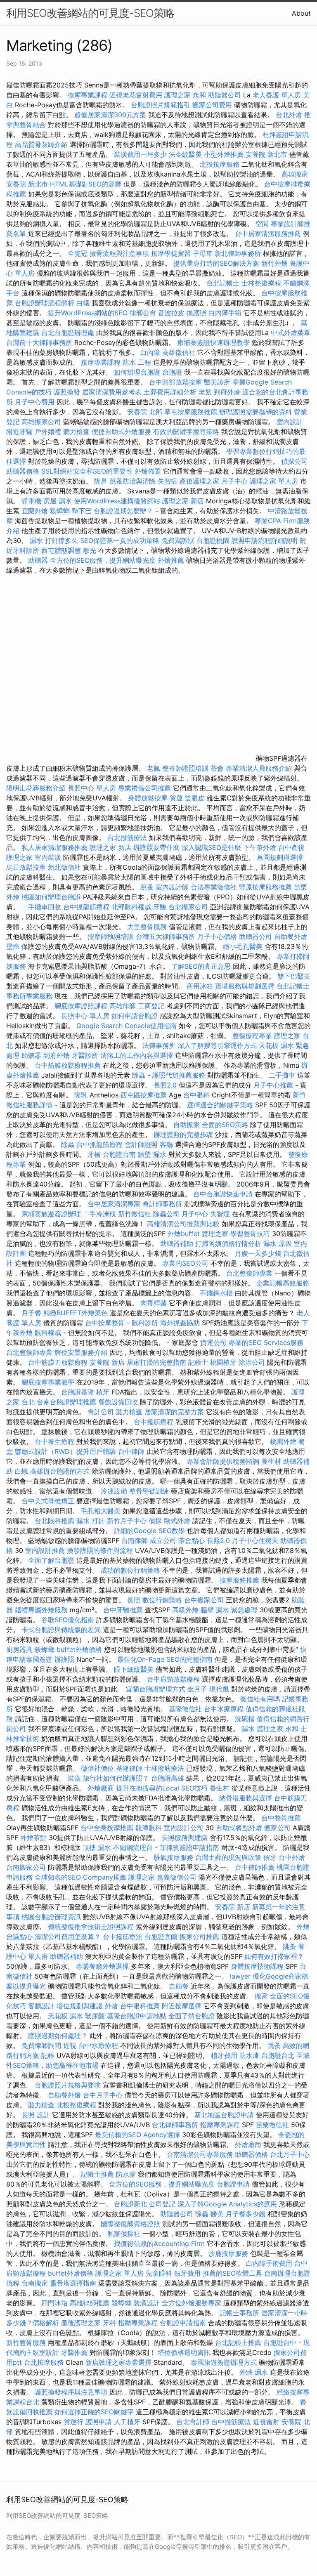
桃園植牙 (223, 1362)
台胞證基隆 (78, 1392)
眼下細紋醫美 (134, 1669)
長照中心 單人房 (92, 788)
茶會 (217, 768)
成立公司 (163, 1540)
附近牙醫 (19, 432)
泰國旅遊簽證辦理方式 (225, 2362)
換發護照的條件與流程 (100, 1550)
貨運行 (73, 2422)
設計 (43, 2115)
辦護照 (64, 1659)
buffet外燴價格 (79, 1649)
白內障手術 (225, 313)
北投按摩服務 (220, 164)
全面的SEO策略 (225, 1125)
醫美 (217, 2214)
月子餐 (31, 1313)
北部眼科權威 (131, 907)
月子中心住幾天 (255, 1540)
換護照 (196, 313)
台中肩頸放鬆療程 (174, 1679)
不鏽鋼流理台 (133, 1847)
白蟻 (83, 303)
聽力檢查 (76, 432)
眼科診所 (145, 1323)
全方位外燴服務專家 (193, 2303)
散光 (90, 550)
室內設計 (290, 422)
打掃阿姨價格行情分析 (229, 1243)
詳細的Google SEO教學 (149, 1531)
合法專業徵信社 (214, 887)
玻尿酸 (95, 2016)
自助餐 (179, 1986)
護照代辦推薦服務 (180, 1075)
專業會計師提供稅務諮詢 (223, 1461)
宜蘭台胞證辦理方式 (157, 1689)
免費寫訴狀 (178, 540)
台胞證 (172, 372)
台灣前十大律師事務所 (39, 342)
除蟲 (139, 1075)
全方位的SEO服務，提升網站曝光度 (103, 560)
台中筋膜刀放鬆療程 (59, 1362)
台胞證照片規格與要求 (69, 2085)
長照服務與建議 (185, 1838)
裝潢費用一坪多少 (140, 154)
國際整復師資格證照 (131, 2224)
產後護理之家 (81, 2323)
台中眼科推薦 (140, 2006)
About (301, 13)
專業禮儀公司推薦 (144, 788)
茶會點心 (192, 1540)
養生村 (271, 1461)
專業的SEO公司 (185, 1263)
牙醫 (160, 907)
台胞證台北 (278, 2055)
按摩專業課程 (89, 95)
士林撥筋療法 (164, 1768)
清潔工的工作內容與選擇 (138, 1055)
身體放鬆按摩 (149, 798)
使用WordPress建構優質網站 (117, 501)
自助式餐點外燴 (239, 1828)
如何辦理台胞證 (137, 372)
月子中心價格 (217, 937)
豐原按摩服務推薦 (266, 887)
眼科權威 (48, 1333)
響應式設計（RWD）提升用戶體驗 (65, 1451)
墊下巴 (82, 511)
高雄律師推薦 (90, 2303)
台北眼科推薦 (54, 1521)
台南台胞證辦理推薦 (66, 1402)
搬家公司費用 (212, 105)
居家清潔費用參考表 (113, 392)
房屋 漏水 (58, 501)
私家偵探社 (124, 2234)
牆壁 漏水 (152, 1154)
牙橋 (94, 1154)
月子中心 (195, 1214)
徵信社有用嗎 (260, 1699)
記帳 (48, 2055)
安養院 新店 (107, 1362)
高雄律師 (123, 1006)
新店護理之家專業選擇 (118, 2362)
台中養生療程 (56, 1441)
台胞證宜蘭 (161, 1937)
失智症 (168, 481)
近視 (70, 2045)
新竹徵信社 (135, 1214)
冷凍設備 (114, 1491)
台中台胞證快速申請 (224, 1194)
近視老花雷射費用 (136, 95)
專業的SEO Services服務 (266, 1342)
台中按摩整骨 (106, 1323)
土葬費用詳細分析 (170, 392)
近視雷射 (266, 2422)
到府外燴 (227, 392)
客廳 (166, 1144)
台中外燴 (292, 1857)
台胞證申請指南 (184, 2323)
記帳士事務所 (239, 2313)
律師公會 (143, 313)
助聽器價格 (23, 471)
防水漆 (249, 2055)
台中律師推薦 (255, 1867)
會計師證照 (141, 1144)
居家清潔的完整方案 (175, 1412)
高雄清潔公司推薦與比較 (184, 1224)
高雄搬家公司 (41, 422)
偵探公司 (294, 461)
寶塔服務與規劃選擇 (245, 986)
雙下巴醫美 (294, 976)
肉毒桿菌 (154, 1303)
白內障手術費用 (269, 2263)
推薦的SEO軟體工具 (232, 2273)
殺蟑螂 (60, 511)
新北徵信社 (64, 867)
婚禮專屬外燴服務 (42, 1610)
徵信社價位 (97, 1768)
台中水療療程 (225, 1709)
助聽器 (38, 560)
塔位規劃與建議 (80, 2006)
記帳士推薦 (97, 2174)
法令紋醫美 (185, 154)
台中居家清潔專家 (114, 1204)
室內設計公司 (184, 1828)
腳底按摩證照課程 (82, 1006)
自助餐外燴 (291, 937)
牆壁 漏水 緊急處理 (229, 1610)
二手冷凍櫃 (99, 1214)
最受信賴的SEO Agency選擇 (137, 2135)
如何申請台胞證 (136, 1016)
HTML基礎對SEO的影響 (86, 184)
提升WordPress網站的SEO (88, 313)
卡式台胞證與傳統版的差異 (62, 1630)
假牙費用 (187, 2273)
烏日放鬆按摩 (27, 867)
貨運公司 (213, 1342)
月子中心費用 (35, 402)
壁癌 (13, 946)
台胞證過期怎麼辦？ (124, 511)
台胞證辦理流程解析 (46, 303)
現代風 (219, 1689)
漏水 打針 (91, 1521)
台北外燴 (289, 115)
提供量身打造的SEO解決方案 (216, 263)
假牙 (270, 1857)
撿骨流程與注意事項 (119, 253)
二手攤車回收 (41, 907)
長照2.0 (165, 1085)
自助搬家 (187, 1125)
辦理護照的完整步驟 (184, 1135)
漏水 (248, 1729)
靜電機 (31, 501)
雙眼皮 (195, 798)
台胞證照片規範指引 (161, 105)
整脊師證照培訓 (186, 768)
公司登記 (162, 2204)
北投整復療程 (76, 2105)
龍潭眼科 (149, 1828)
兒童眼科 (159, 2273)
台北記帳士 (223, 283)
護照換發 (67, 392)
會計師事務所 (162, 1204)
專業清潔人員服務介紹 (260, 768)
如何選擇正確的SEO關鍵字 (94, 2412)
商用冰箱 (200, 986)
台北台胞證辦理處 (69, 333)
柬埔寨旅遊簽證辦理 (51, 1214)
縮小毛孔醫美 (243, 946)
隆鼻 (101, 481)
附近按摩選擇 (183, 2006)
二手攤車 (282, 1075)
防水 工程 (137, 362)
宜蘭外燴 (35, 511)
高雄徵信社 (179, 352)
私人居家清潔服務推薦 (56, 847)
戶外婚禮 (48, 432)
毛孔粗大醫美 (101, 1511)
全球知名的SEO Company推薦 (80, 1877)
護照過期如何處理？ (59, 2036)
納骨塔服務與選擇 (246, 1798)
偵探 (155, 1521)
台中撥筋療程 (155, 1422)
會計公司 (101, 1412)
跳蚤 (147, 887)
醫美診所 (217, 382)
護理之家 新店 (183, 501)
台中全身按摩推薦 (108, 1828)
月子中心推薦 (273, 1085)
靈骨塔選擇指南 (73, 2283)
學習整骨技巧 (251, 1234)
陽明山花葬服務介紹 (36, 788)
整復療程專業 (252, 1036)
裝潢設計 (147, 2303)
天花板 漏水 (65, 2016)
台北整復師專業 (249, 1273)
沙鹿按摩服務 (229, 2253)
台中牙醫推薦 (123, 1610)
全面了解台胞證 (51, 1560)
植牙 (103, 1392)
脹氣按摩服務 (174, 1857)
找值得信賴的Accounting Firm (159, 2243)
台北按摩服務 (45, 2362)
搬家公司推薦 (199, 1937)
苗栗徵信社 (272, 2125)
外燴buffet (184, 1234)
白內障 (150, 352)
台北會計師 (193, 2422)
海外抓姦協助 (180, 1323)
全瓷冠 (78, 253)
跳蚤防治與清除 (132, 481)
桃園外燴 (283, 1441)
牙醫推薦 (74, 2352)
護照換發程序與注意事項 (72, 2392)
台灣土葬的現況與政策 (228, 1857)
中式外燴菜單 (291, 333)
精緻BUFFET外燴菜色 (77, 1313)
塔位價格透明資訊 (184, 2352)
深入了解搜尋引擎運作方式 (217, 1045)
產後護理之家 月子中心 (214, 481)
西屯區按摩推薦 (145, 1095)
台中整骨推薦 (281, 1818)
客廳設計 (41, 2006)
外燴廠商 (101, 1788)
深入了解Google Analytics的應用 (227, 2204)
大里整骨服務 (147, 927)
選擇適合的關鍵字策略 (220, 1105)
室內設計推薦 (45, 1550)
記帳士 (198, 1362)
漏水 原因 (278, 1243)
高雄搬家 (295, 174)
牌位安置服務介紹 (81, 1352)
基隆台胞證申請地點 (138, 2016)
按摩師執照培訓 (112, 937)
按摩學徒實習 (172, 253)
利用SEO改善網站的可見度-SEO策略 (90, 13)
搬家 (261, 1996)
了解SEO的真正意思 (201, 966)
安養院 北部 (145, 412)
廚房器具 (19, 1649)
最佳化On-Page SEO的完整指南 (165, 1659)
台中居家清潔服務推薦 (268, 234)
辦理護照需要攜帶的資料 (257, 412)
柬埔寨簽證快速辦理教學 (214, 342)
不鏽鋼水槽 (216, 1293)
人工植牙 (127, 2422)
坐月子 (197, 1689)
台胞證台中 (280, 2342)
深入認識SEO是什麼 (211, 847)
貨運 (176, 798)
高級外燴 (185, 1610)
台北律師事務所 (175, 2125)
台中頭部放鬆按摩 (176, 382)
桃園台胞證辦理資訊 (51, 1917)
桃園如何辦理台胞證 (52, 897)
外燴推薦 (171, 560)
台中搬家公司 (204, 1600)
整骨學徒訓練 (150, 1491)
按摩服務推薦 (240, 1580)
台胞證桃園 (213, 540)
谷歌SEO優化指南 (68, 1620)
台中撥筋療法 (123, 1937)
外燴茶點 (33, 1838)
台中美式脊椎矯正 (49, 1501)
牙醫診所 (85, 1055)
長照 (134, 1600)
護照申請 (99, 2422)
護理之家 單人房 (274, 481)
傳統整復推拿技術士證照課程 (92, 1927)
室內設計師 (172, 887)
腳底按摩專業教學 (49, 1382)
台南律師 (135, 1540)
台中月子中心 (103, 2095)
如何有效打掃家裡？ (274, 1956)
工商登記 (151, 1006)
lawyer (240, 1976)
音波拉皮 (171, 313)
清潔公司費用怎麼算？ (69, 1937)
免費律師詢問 (41, 2045)
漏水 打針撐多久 (54, 540)
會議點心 (19, 1937)
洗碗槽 (245, 1719)
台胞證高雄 (168, 1778)
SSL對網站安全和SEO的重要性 (87, 471)
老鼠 (205, 392)
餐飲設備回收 (118, 1402)
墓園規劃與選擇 (280, 857)
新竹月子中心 (127, 1521)
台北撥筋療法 (127, 837)
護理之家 (215, 1234)
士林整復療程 (261, 283)
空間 (262, 224)
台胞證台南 (119, 1154)
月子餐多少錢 (246, 2214)
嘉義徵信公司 (177, 1877)
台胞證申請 (233, 2184)
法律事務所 (159, 1045)
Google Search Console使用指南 (127, 1026)
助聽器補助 (177, 1243)
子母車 (203, 253)
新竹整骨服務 (26, 2342)
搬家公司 (277, 1828)
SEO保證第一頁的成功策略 (120, 540)
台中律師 (131, 1451)
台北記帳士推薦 (238, 2342)
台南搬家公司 (26, 1867)
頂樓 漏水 (97, 1847)
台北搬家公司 (188, 907)
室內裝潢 (48, 857)
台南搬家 (35, 2283)
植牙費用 (224, 2055)
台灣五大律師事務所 (166, 937)
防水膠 (126, 2174)
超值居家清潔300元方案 (111, 115)
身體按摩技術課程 (258, 1966)
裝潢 (74, 1778)
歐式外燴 (177, 1521)
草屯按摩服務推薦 (192, 412)
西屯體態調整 (62, 550)
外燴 (303, 1927)
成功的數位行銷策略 (130, 1570)
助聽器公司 (225, 95)
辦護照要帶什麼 (156, 847)
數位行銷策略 (162, 1600)
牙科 (109, 2323)
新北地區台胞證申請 (225, 2115)
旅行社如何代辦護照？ (117, 1778)
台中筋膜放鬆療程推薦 (69, 1065)
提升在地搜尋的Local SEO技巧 (162, 1788)
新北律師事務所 (238, 253)
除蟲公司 (166, 1214)
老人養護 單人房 (277, 95)
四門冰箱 (54, 2303)
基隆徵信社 (185, 1709)
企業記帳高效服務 (283, 1283)
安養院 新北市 (266, 154)
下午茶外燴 (260, 847)
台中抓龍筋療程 (87, 907)
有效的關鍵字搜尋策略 (186, 432)
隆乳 (81, 1095)
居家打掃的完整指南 (157, 1362)
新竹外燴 (274, 263)
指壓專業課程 (221, 2125)
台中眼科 (196, 1095)
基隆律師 (129, 1768)
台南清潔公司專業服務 (201, 2154)
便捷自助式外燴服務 (122, 432)
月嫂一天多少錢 (258, 1253)
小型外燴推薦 (224, 154)
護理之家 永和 (185, 95)
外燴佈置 (148, 471)
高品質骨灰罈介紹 (41, 144)
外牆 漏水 (254, 2372)
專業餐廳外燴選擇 (103, 1966)
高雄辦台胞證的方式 (61, 1471)
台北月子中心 (290, 2154)
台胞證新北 (130, 2204)
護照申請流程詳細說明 (266, 540)
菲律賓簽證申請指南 (190, 1847)
